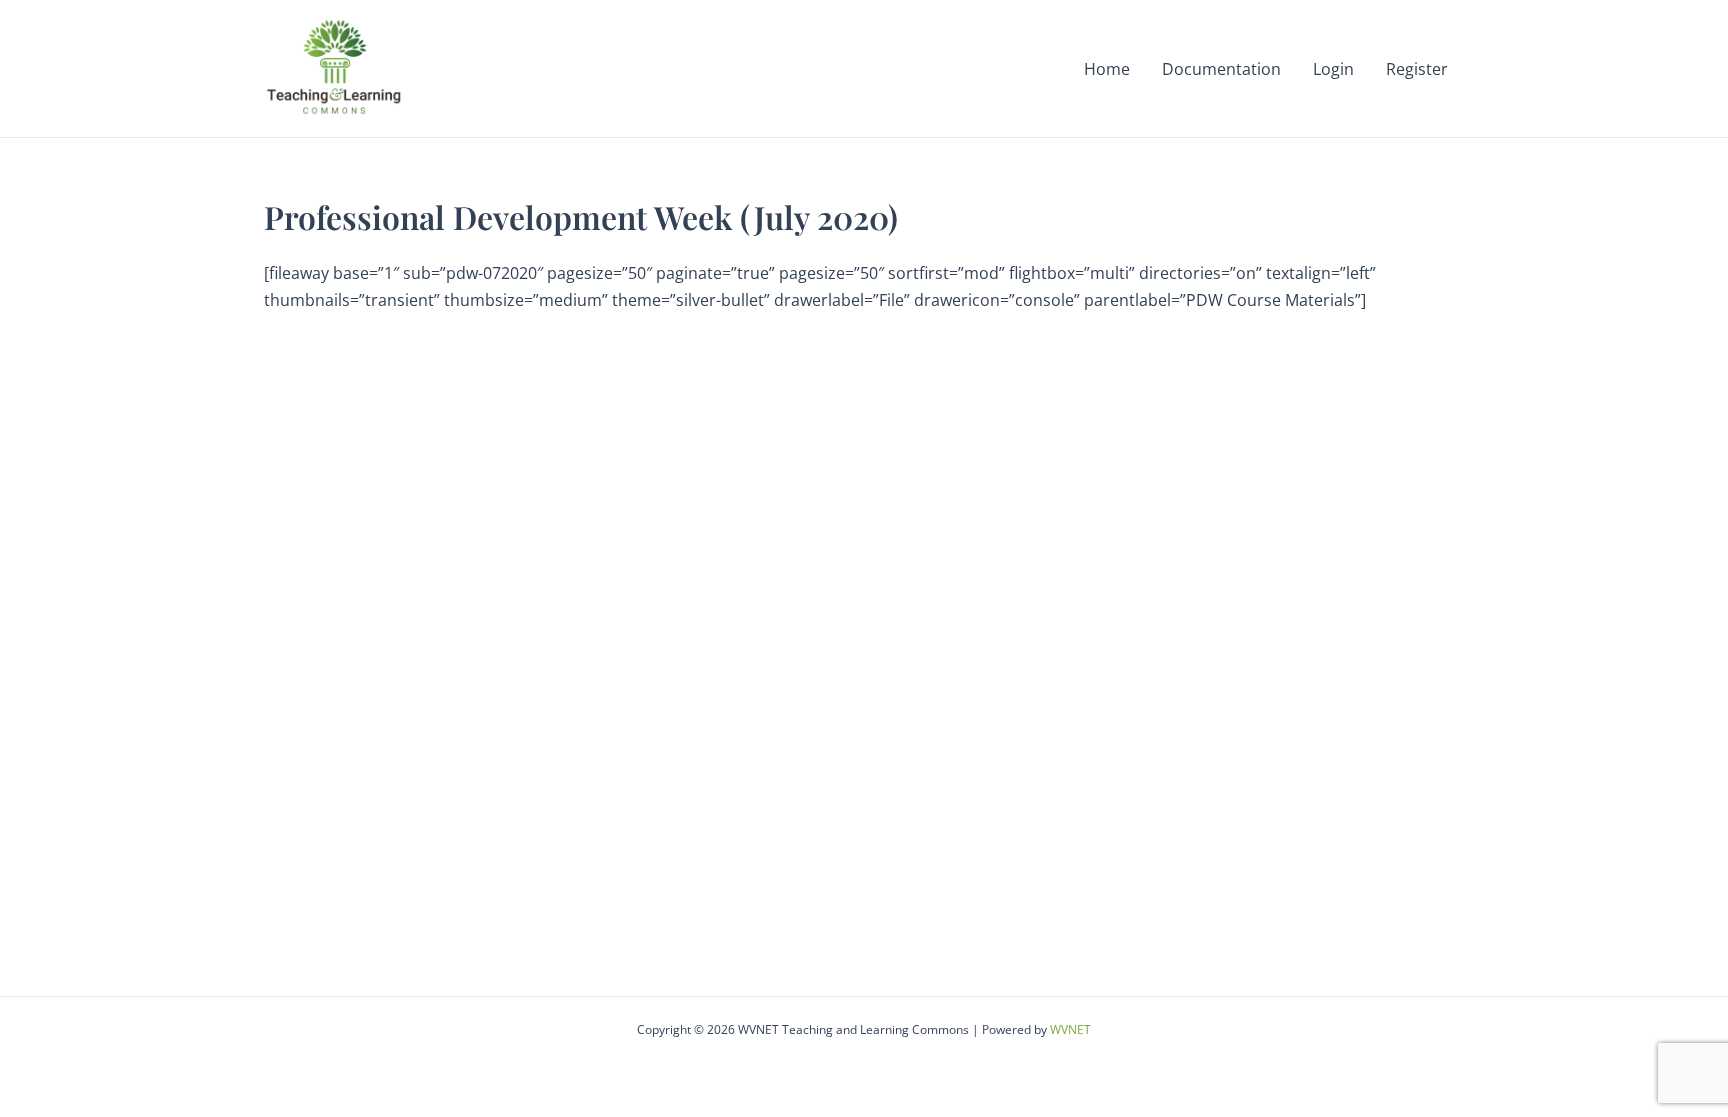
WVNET (1070, 1029)
